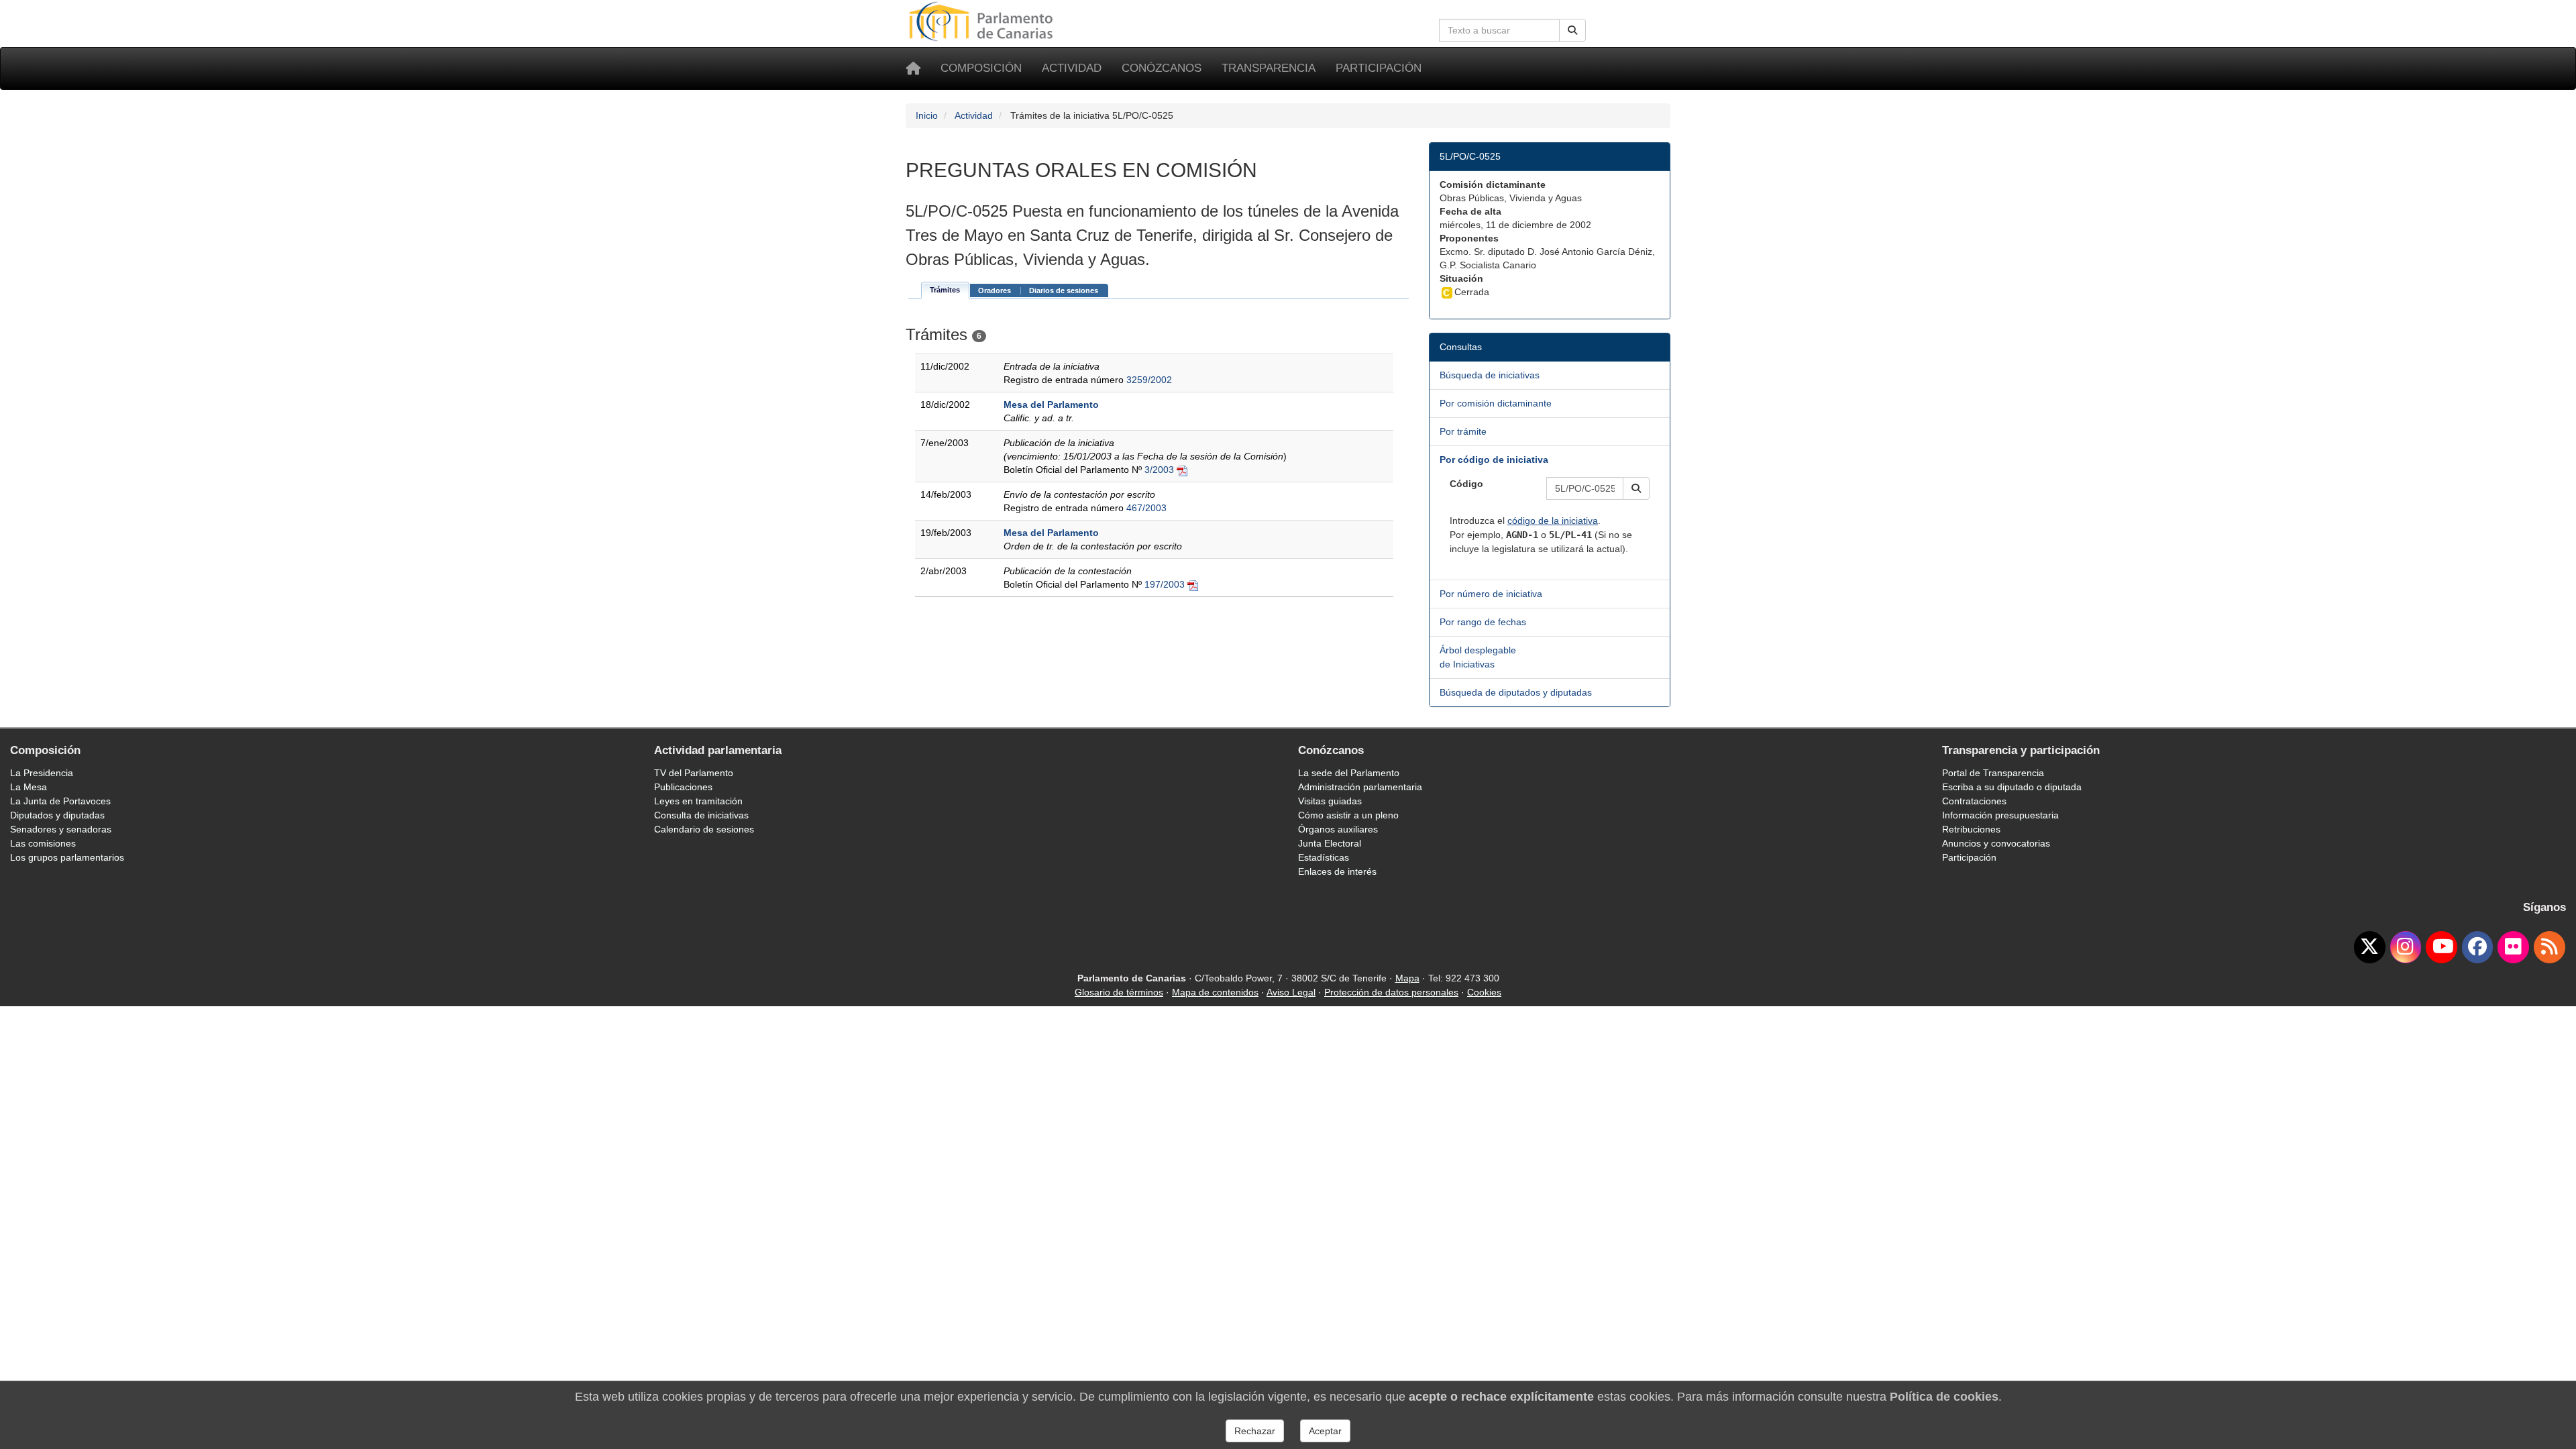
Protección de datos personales (1391, 992)
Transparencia (1269, 68)
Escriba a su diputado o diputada (2012, 787)
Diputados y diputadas (57, 815)
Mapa (1407, 978)
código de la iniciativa (1553, 521)
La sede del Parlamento (1349, 773)
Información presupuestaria (2000, 815)
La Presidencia (42, 773)
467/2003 (1146, 508)
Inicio (927, 115)
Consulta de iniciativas (701, 815)
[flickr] (2513, 947)
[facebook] (2478, 947)
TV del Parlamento (694, 773)
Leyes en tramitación (698, 801)
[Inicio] (913, 68)
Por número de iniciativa (1491, 594)
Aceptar (1325, 1431)
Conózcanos (1162, 68)
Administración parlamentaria (1360, 787)
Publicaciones (683, 787)
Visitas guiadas (1330, 801)
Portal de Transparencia (1993, 773)
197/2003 (1165, 584)
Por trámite (1463, 431)
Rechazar (1255, 1431)
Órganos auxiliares (1338, 829)
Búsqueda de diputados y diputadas (1516, 692)
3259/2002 (1149, 380)
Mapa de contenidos (1215, 992)
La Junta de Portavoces (60, 801)
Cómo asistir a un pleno (1348, 815)
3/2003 (1159, 470)
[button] (1636, 488)
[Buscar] (1572, 30)
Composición (981, 68)
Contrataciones (1974, 801)
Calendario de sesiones (704, 829)
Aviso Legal (1291, 992)
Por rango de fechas (1483, 622)
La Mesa (29, 787)
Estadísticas (1324, 857)
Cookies (1484, 992)
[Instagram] (2406, 947)
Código (1466, 484)
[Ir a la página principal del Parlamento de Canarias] (983, 21)
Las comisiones (43, 843)
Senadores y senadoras (61, 829)
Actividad (1072, 68)
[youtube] (2441, 947)
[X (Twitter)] (2370, 947)
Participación (1379, 68)
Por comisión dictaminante (1496, 403)
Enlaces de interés (1337, 871)
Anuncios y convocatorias (1996, 843)
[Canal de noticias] (2550, 947)
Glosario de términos (1119, 992)
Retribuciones (1971, 829)
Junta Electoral (1330, 843)
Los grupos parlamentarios (67, 857)
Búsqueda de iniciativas (1490, 375)
